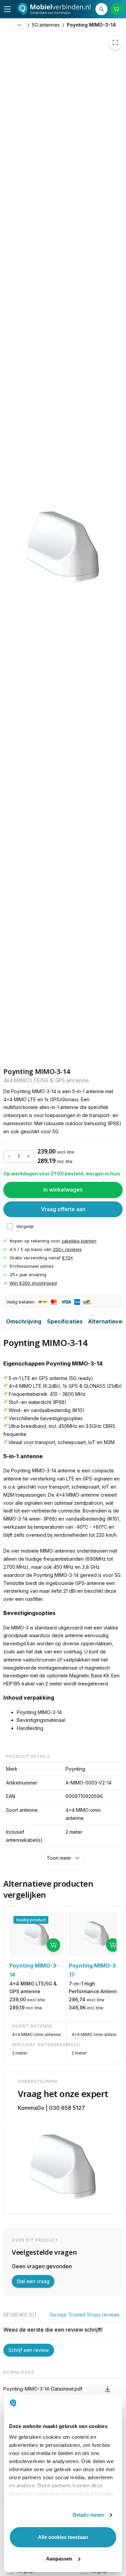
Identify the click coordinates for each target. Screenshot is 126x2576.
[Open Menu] (7, 9)
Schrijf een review (29, 2350)
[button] (63, 2389)
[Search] (101, 9)
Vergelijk (25, 1226)
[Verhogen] (28, 1156)
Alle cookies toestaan (63, 2537)
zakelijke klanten (79, 1241)
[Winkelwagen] (116, 9)
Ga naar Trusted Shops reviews (85, 2315)
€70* (68, 1258)
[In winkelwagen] (53, 1945)
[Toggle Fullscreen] (115, 42)
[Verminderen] (9, 1156)
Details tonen (88, 2515)
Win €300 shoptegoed (33, 1283)
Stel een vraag (33, 2281)
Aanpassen (59, 2559)
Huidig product (31, 1920)
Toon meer (59, 1858)
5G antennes (46, 25)
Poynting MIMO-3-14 (91, 25)
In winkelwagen (63, 1190)
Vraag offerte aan (63, 1209)
